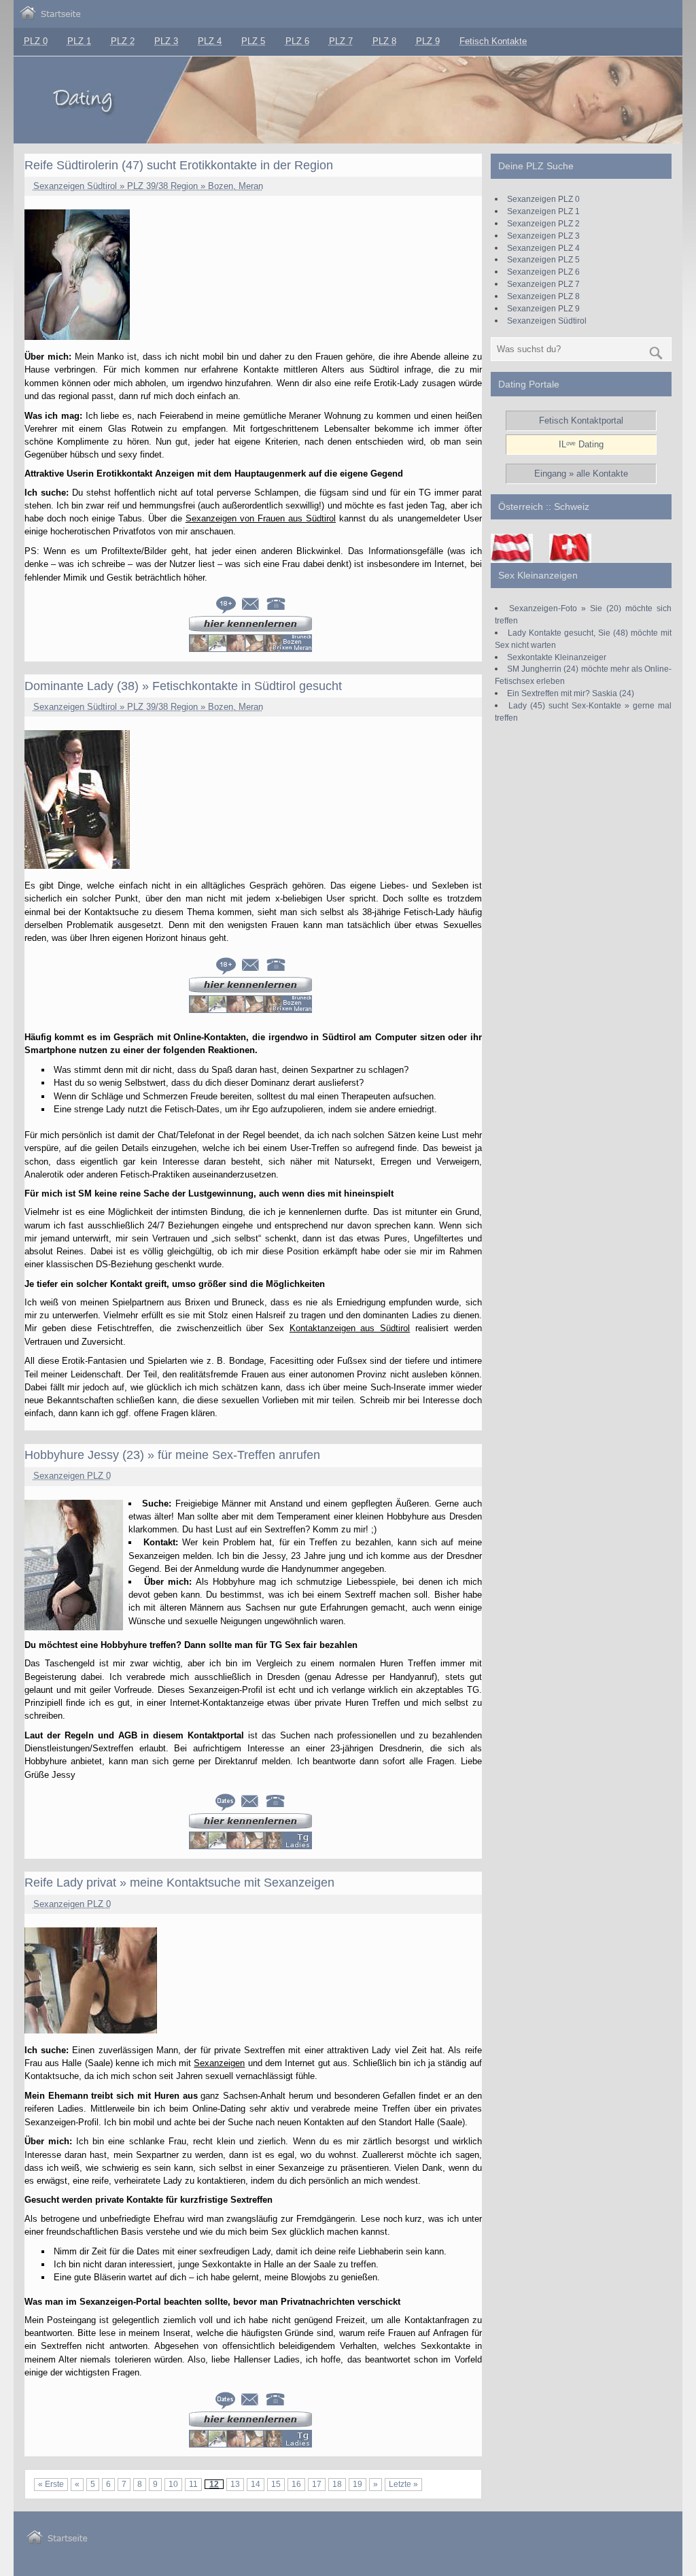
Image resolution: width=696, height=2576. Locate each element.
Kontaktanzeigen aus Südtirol (350, 1328)
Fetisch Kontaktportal (581, 420)
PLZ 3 (166, 41)
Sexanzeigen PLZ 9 (543, 308)
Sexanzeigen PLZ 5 (543, 259)
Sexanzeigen (219, 2063)
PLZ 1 (79, 41)
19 (358, 2484)
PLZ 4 (210, 41)
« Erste (51, 2484)
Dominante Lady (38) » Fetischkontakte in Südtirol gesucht (183, 686)
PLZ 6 (297, 41)
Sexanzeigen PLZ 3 (543, 236)
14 (256, 2484)
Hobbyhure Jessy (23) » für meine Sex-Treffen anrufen (172, 1455)
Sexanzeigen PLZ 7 (543, 284)
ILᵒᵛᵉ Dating (581, 444)
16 (296, 2484)
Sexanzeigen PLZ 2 (543, 223)
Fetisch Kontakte (493, 41)
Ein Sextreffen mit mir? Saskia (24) (571, 693)
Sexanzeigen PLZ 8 (543, 296)
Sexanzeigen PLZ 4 (543, 248)
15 (276, 2484)
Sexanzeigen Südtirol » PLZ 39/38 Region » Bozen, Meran (148, 186)
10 (173, 2484)
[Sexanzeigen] (50, 17)
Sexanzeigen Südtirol (547, 321)
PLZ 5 (253, 41)
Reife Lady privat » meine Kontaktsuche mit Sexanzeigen (179, 1883)
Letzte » (403, 2484)
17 (317, 2484)
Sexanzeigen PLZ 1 (543, 211)
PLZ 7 (341, 41)
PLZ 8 (384, 41)
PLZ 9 (428, 41)
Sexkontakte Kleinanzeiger (557, 657)
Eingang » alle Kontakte (581, 474)
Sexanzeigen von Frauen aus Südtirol (261, 518)
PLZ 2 (123, 41)
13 (235, 2484)
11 (193, 2484)
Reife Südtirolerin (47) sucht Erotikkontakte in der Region (179, 165)
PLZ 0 (36, 41)
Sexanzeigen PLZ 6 (543, 272)
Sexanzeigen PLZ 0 (72, 1476)
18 (337, 2484)
